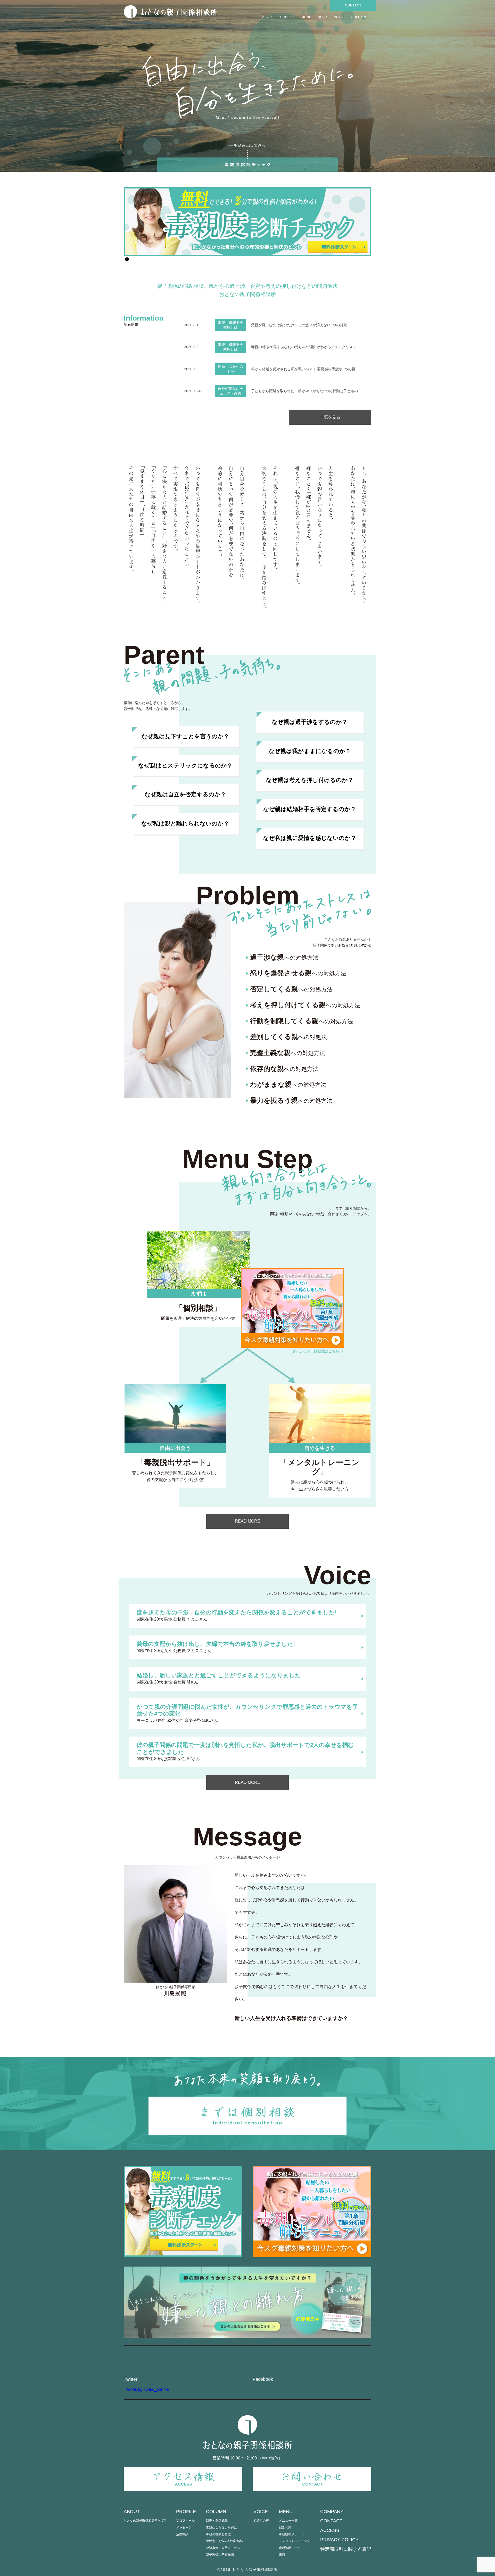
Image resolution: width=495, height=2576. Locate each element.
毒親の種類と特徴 (218, 2534)
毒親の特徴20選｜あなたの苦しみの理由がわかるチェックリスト (304, 347)
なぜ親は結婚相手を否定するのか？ (310, 809)
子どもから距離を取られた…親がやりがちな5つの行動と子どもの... (306, 391)
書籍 (282, 2555)
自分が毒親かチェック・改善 (230, 391)
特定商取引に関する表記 (346, 2549)
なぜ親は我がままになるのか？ (310, 751)
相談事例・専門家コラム (223, 2548)
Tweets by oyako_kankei (146, 2389)
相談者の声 (261, 2521)
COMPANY (332, 2512)
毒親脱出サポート (291, 2534)
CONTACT (353, 5)
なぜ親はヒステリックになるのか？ (185, 766)
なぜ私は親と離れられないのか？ (185, 824)
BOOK (323, 17)
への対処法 (288, 1037)
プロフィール (185, 2521)
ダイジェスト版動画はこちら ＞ (318, 1351)
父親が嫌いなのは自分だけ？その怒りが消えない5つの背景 (299, 325)
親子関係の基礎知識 (220, 2555)
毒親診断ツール (290, 2548)
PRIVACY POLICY (339, 2540)
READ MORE (247, 1521)
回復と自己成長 (217, 2521)
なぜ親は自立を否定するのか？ (185, 794)
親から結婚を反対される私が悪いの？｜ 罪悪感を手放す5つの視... (305, 369)
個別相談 (285, 2528)
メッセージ (184, 2528)
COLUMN (358, 17)
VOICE (339, 17)
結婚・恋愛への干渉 (230, 369)
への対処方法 (284, 958)
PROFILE (288, 17)
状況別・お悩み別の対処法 (225, 2541)
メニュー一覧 (288, 2521)
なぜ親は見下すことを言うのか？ (185, 736)
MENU (307, 17)
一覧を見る (330, 417)
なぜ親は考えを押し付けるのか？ (310, 780)
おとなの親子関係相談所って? (145, 2521)
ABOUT (268, 17)
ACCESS (330, 2530)
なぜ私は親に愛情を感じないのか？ (310, 838)
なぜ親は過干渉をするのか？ (310, 722)
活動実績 (182, 2534)
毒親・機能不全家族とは (230, 325)
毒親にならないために (221, 2528)
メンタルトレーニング (294, 2541)
